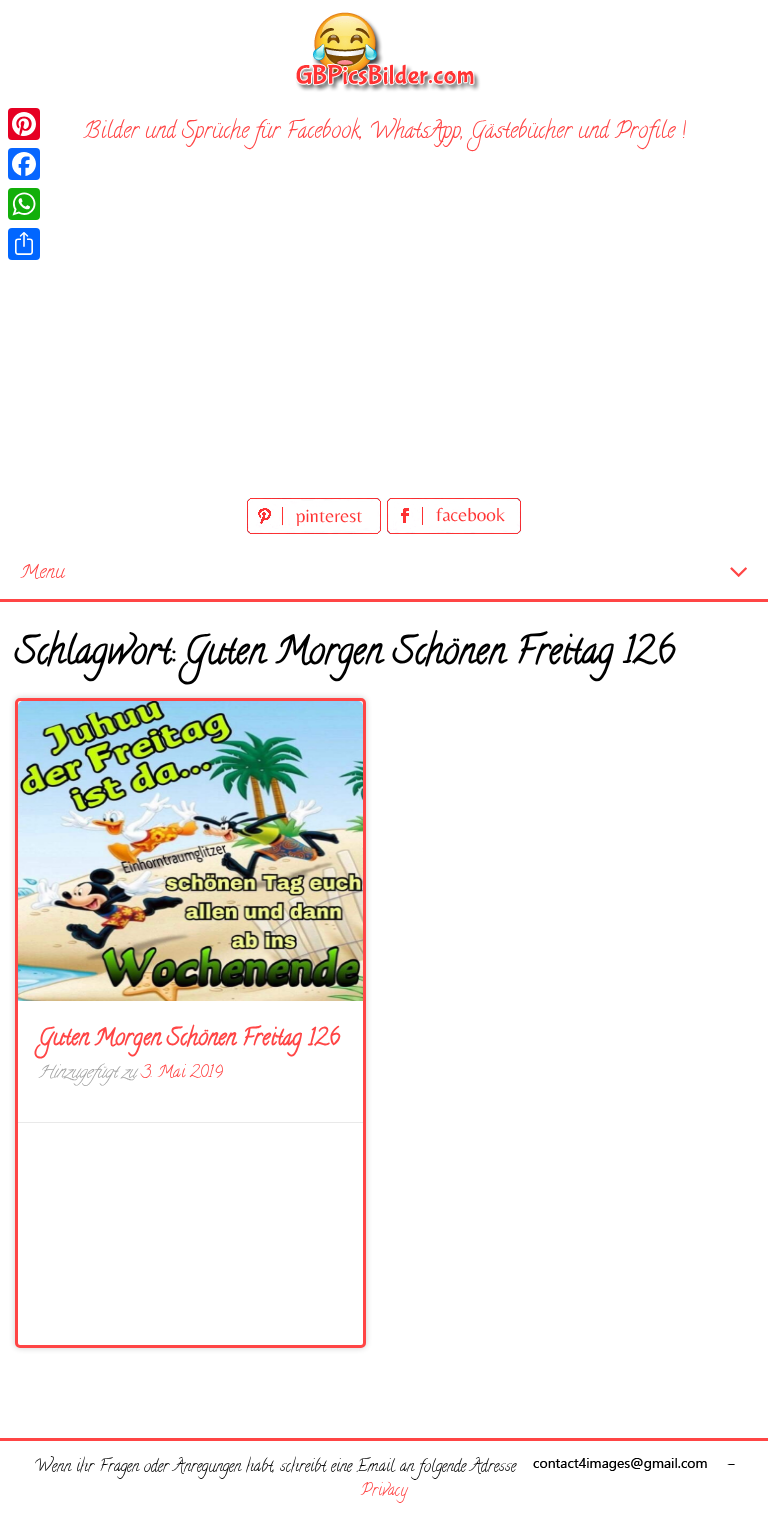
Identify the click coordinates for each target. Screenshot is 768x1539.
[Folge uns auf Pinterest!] (317, 530)
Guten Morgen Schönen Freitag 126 (189, 1040)
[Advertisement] (384, 343)
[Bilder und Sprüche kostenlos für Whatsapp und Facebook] (384, 50)
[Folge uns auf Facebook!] (454, 530)
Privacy (384, 1492)
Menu (42, 573)
